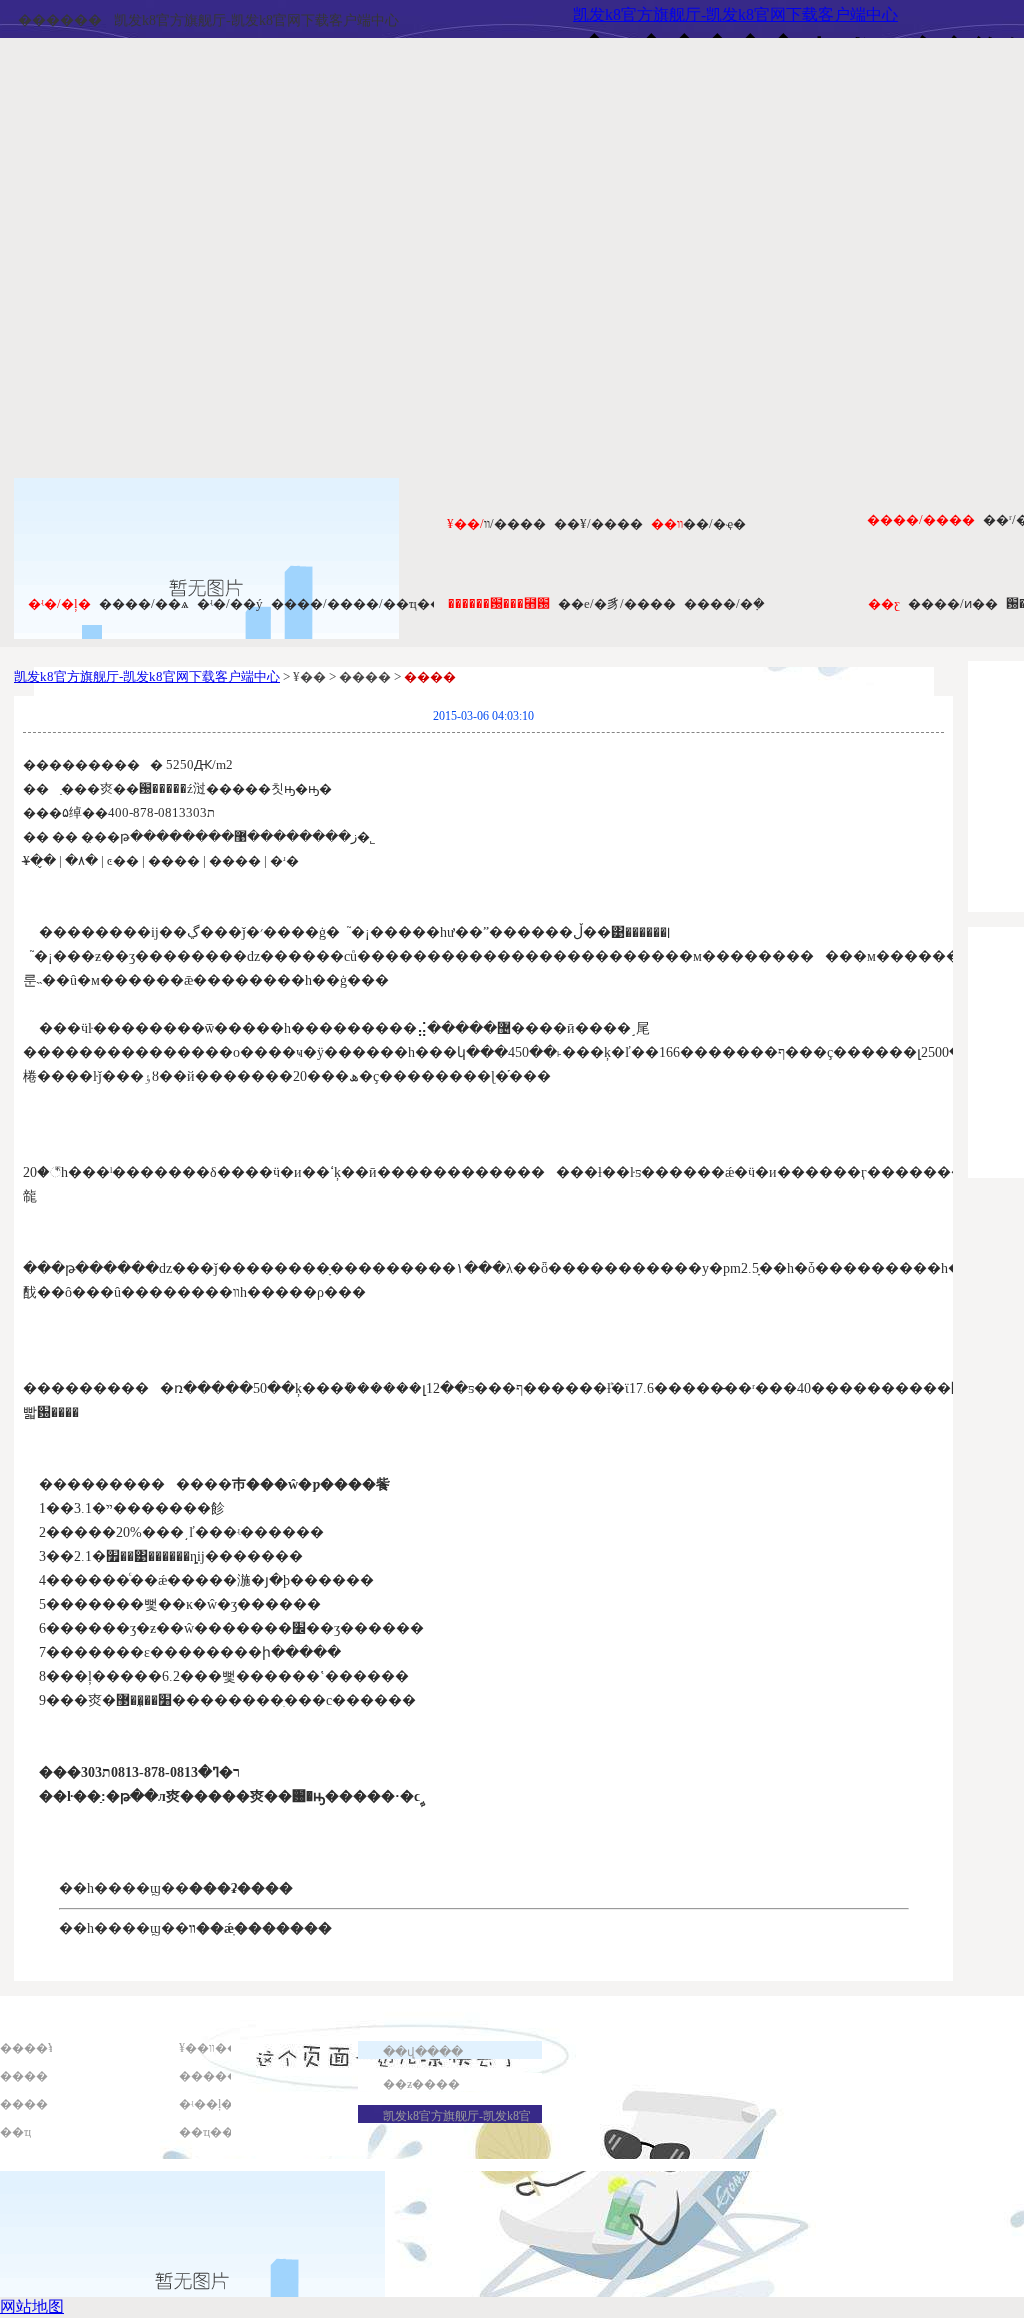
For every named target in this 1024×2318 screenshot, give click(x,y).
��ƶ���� (421, 2084)
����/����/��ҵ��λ (360, 603)
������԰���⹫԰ (499, 603)
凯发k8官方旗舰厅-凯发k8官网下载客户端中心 (256, 20)
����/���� (921, 519)
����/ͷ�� (953, 603)
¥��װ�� (209, 2048)
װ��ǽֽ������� (260, 1928)
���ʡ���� (241, 1888)
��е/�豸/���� (617, 603)
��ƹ (884, 603)
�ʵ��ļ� (206, 2104)
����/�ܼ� (724, 603)
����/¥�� (598, 523)
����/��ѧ (144, 603)
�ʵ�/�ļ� (59, 603)
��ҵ (15, 2132)
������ (60, 20)
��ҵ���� (218, 2132)
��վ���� (423, 2052)
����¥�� (39, 2048)
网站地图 (32, 2306)
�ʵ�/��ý (230, 603)
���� (24, 2076)
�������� (227, 2076)
